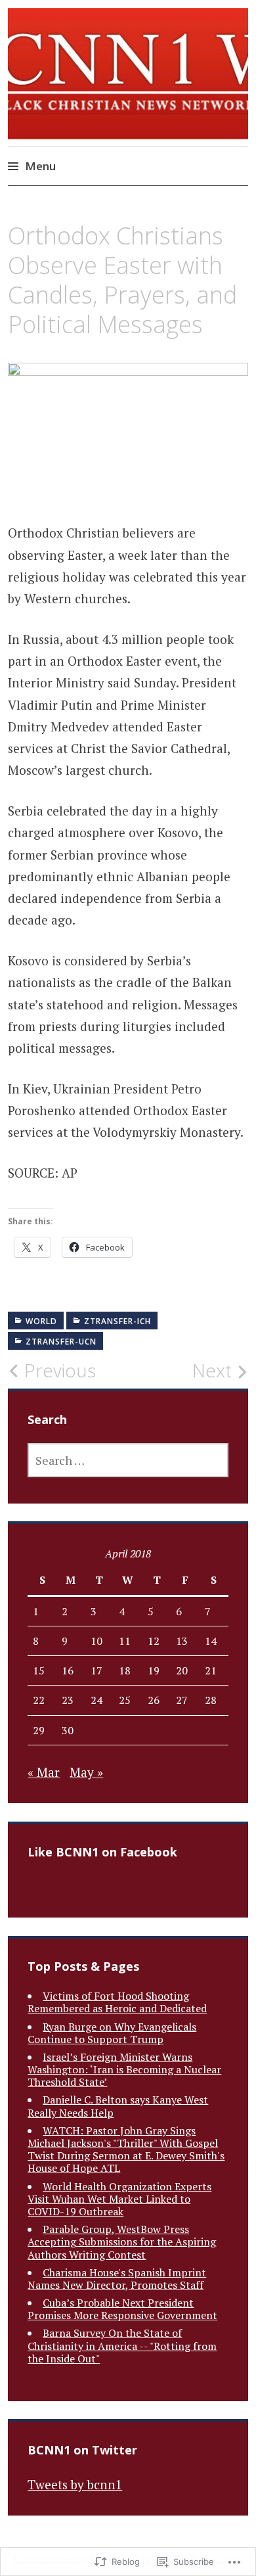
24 (96, 1700)
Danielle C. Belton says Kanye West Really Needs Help (118, 2106)
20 (182, 1670)
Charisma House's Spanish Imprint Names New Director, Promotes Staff (117, 2279)
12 (154, 1641)
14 (211, 1641)
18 (125, 1670)
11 (125, 1641)
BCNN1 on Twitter (82, 2450)
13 (182, 1641)
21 (211, 1670)
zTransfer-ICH (117, 1321)
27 (182, 1700)
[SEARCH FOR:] (128, 1460)
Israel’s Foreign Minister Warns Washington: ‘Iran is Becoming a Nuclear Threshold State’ (124, 2069)
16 (68, 1670)
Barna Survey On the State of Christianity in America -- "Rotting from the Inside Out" (122, 2345)
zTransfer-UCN (61, 1342)
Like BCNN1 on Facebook (102, 1852)
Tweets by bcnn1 (75, 2484)
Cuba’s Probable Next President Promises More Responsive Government (122, 2309)
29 (39, 1730)
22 (39, 1700)
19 (154, 1670)
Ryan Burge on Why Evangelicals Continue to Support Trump (112, 2033)
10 (96, 1641)
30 (68, 1730)
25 (125, 1700)
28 (211, 1700)
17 (96, 1670)
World (41, 1321)
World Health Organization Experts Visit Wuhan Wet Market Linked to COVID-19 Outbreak (119, 2199)
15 (39, 1670)
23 (68, 1700)
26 (154, 1700)
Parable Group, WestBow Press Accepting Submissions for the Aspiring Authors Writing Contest (122, 2242)
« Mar (44, 1772)
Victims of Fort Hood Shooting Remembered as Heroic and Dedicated (117, 2002)
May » (86, 1772)
